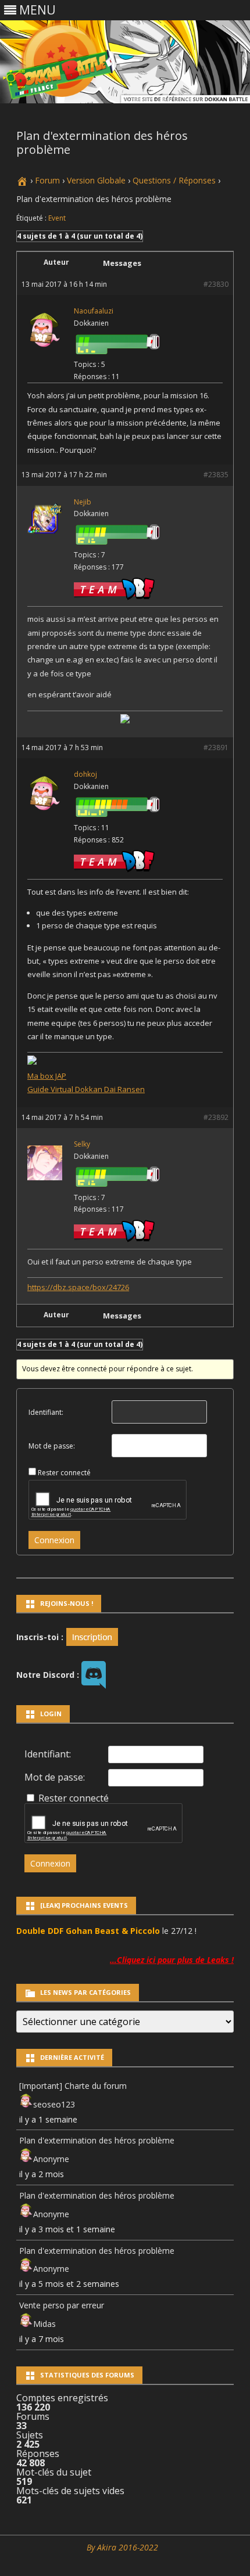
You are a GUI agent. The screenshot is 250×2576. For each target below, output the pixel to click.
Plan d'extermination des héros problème (97, 2140)
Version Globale (96, 180)
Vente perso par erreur (62, 2305)
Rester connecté (64, 1473)
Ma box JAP (47, 1076)
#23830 (216, 284)
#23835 (216, 475)
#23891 (216, 747)
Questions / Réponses (174, 180)
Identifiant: (46, 1412)
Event (57, 218)
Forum (47, 180)
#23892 (216, 1117)
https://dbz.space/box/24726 (78, 1287)
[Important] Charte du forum (73, 2086)
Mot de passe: (52, 1446)
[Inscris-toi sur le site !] (92, 1636)
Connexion (54, 1540)
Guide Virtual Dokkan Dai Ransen (86, 1089)
